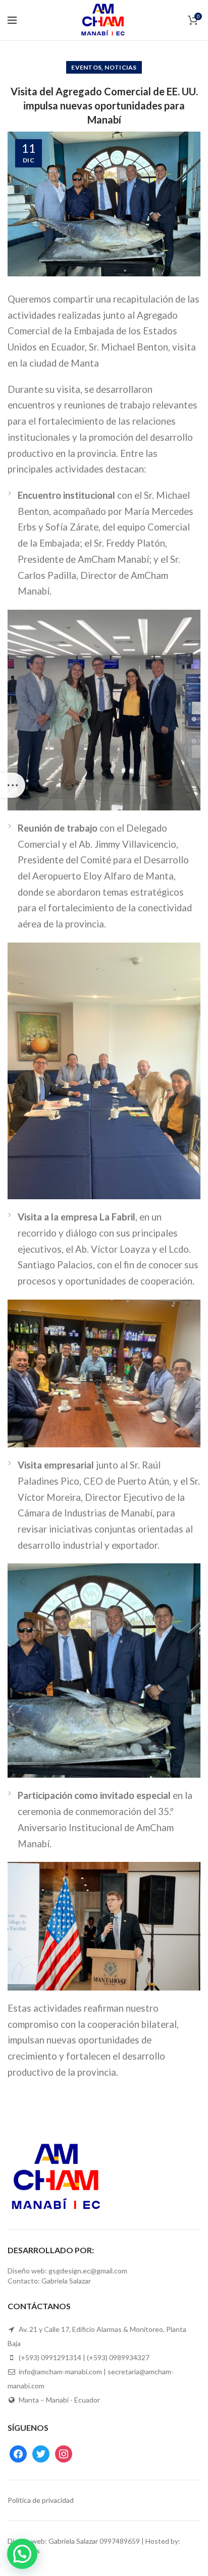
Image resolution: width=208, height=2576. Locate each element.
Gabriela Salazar (73, 2541)
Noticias (120, 67)
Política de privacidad (41, 2500)
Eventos (86, 67)
